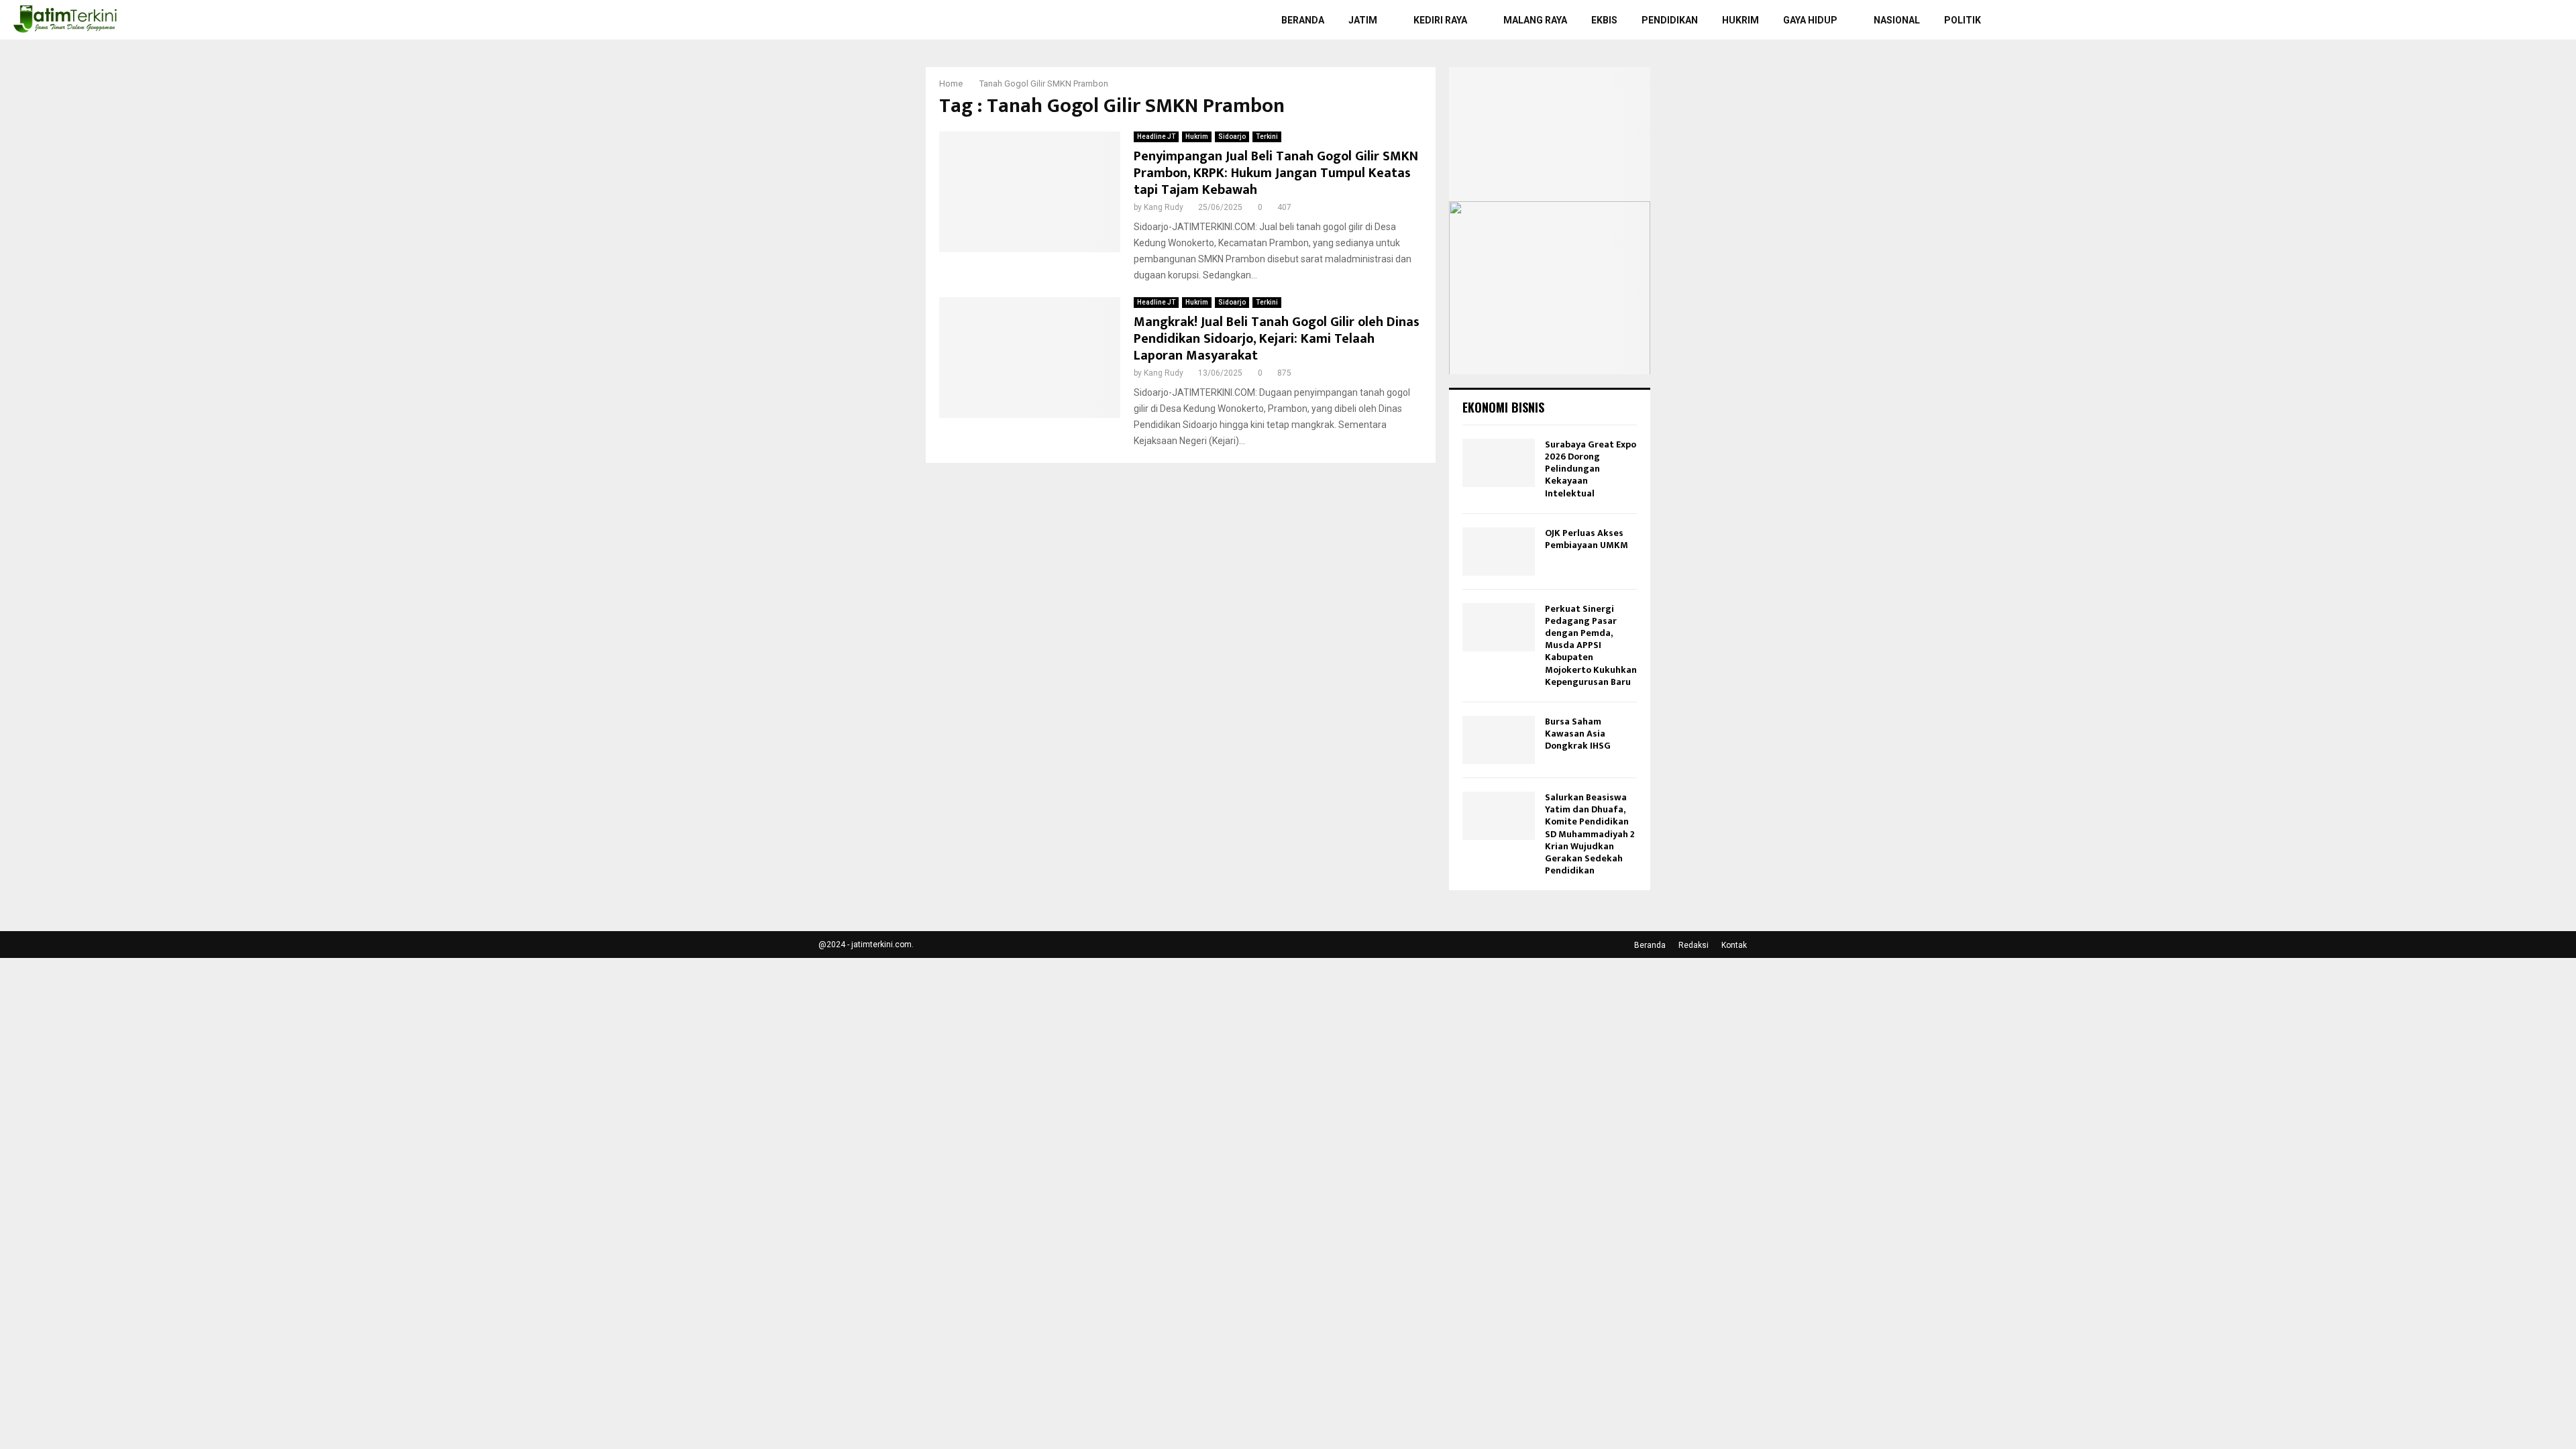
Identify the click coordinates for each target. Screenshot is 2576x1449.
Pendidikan (1670, 20)
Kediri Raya (1440, 20)
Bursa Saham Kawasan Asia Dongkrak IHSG (1578, 734)
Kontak (1734, 945)
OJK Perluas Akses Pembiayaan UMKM (1587, 539)
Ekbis (1604, 20)
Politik (1963, 20)
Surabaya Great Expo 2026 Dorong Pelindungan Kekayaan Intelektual (1591, 469)
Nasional (1897, 20)
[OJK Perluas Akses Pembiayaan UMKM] (1499, 551)
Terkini (1267, 137)
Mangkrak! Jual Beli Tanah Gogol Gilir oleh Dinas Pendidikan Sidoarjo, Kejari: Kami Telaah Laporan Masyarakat (1277, 339)
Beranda (1303, 20)
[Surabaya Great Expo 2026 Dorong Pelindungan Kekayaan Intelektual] (1499, 463)
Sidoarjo (1232, 137)
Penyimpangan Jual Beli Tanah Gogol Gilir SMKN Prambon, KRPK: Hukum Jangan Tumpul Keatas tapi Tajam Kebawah (1276, 173)
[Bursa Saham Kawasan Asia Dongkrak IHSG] (1499, 740)
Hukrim (1740, 20)
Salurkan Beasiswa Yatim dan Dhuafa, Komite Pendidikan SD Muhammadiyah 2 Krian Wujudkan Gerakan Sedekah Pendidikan (1590, 834)
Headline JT (1156, 137)
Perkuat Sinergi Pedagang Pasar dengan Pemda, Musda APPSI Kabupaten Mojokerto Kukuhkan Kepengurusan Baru (1591, 645)
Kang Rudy (1164, 207)
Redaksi (1694, 945)
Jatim (1363, 20)
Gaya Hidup (1810, 20)
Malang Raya (1535, 20)
